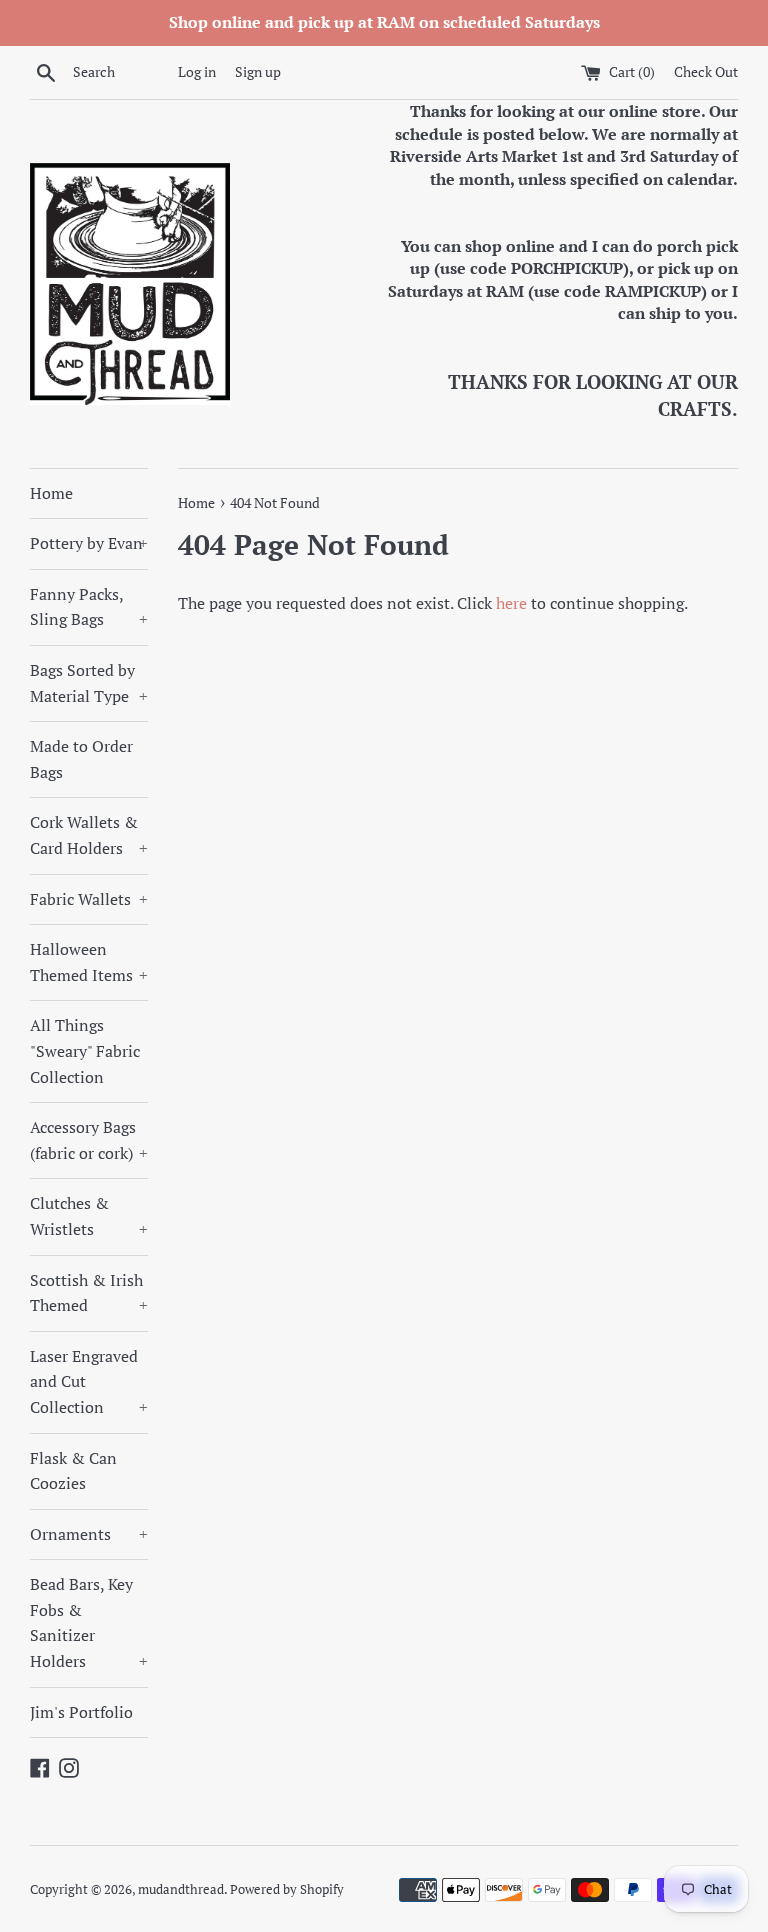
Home (51, 493)
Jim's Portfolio (81, 1712)
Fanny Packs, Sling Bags (89, 607)
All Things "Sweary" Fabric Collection (85, 1050)
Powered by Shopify (287, 1889)
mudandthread (181, 1889)
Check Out (706, 71)
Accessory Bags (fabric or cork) (89, 1140)
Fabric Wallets (89, 899)
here (511, 603)
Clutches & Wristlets (89, 1216)
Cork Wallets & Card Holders (89, 835)
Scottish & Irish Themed (89, 1293)
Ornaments (89, 1534)
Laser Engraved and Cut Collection (89, 1381)
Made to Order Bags (81, 759)
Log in (197, 71)
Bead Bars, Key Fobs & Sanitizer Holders (89, 1622)
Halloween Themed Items (89, 962)
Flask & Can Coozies (73, 1471)
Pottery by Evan (89, 543)
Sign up (258, 71)
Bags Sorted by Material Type (89, 683)
